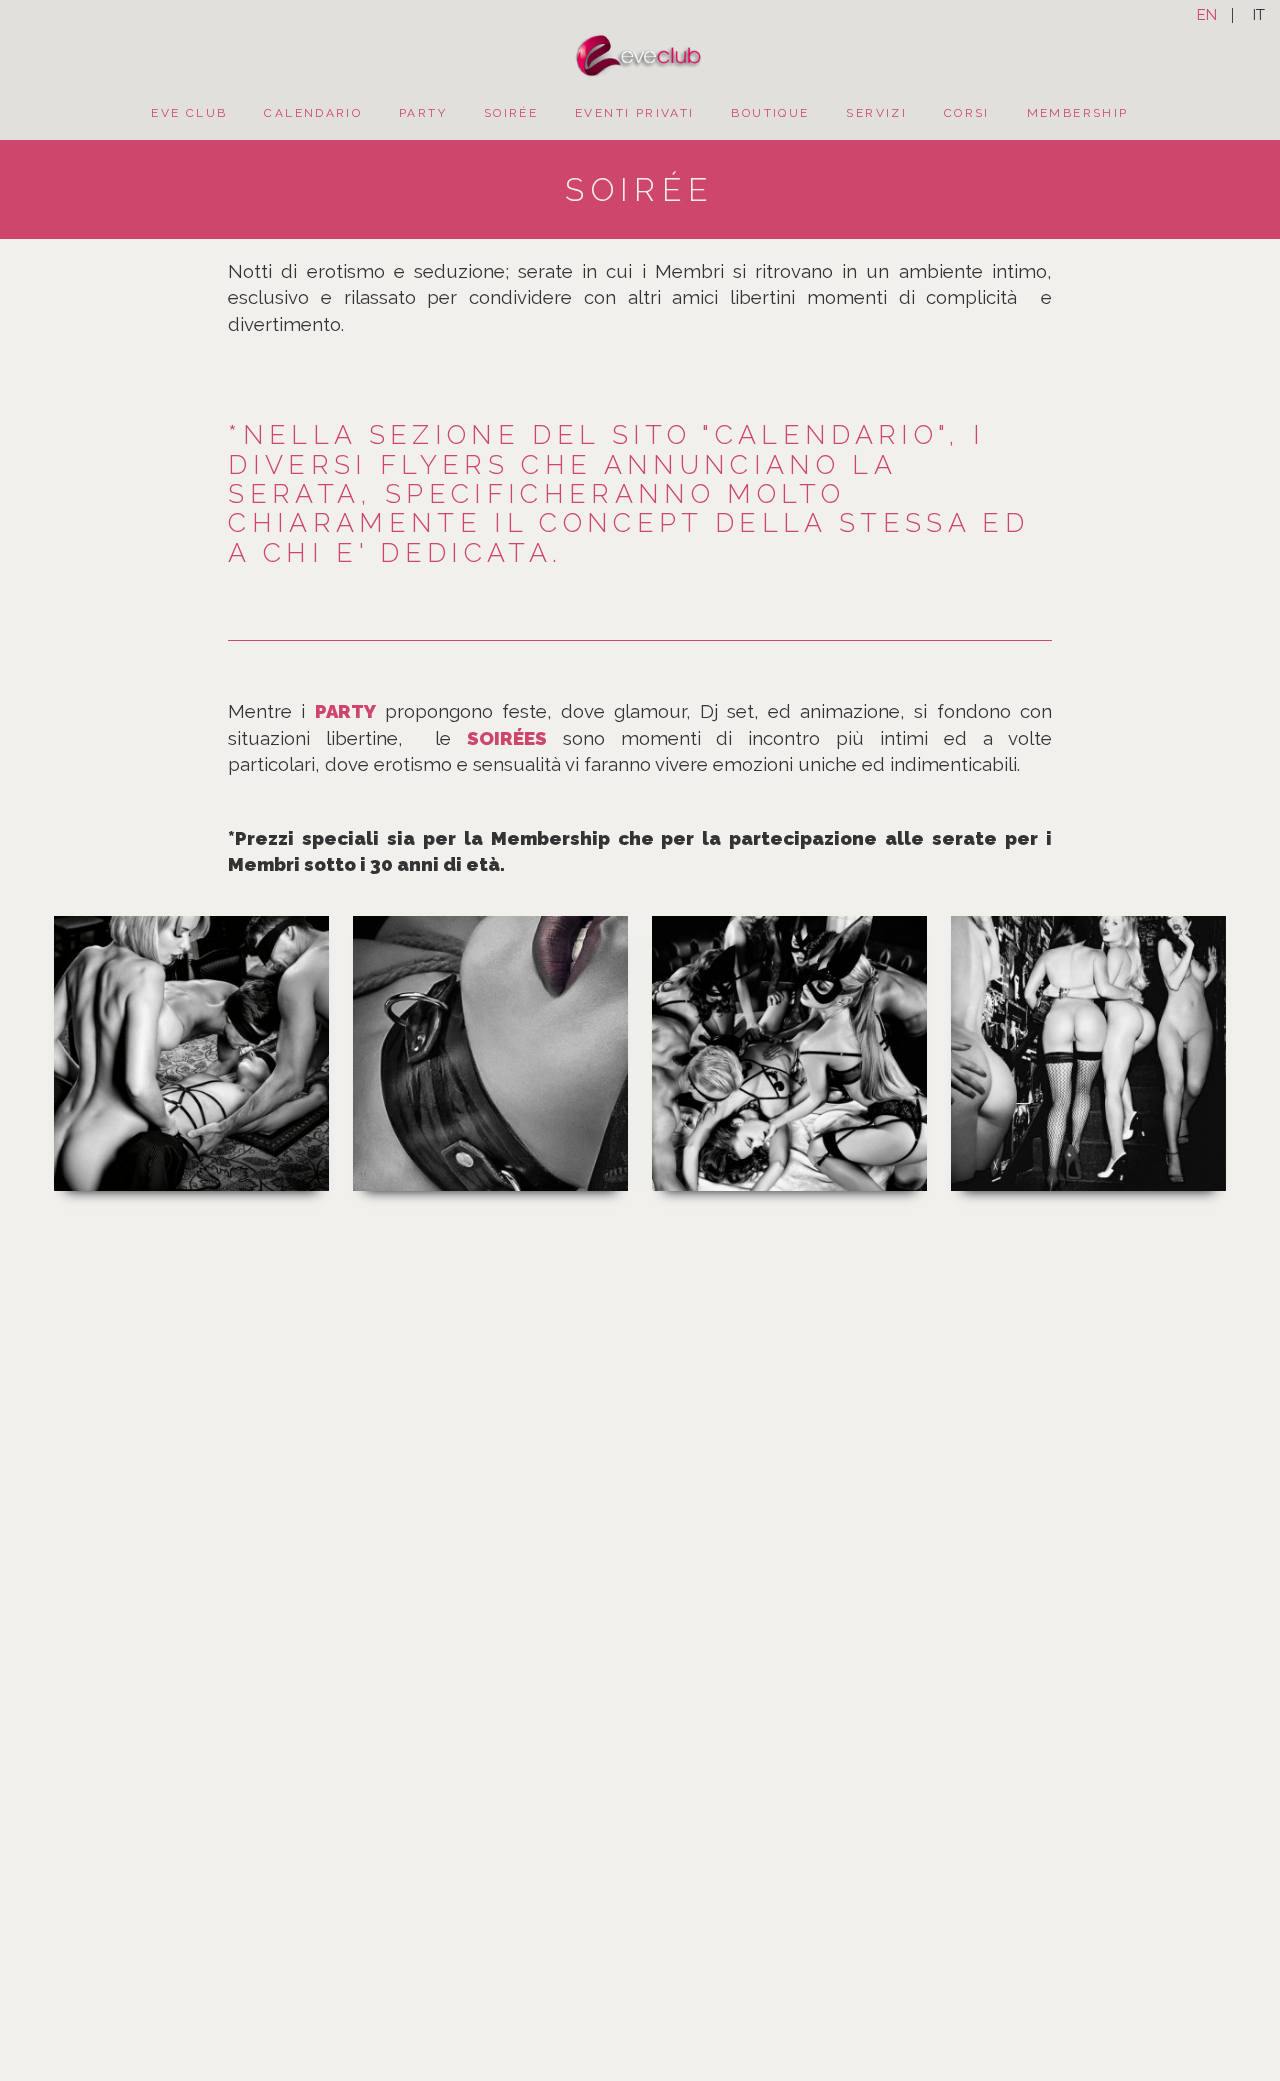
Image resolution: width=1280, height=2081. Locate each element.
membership (1078, 113)
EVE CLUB (189, 113)
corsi (967, 113)
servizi (876, 113)
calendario (313, 113)
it (1259, 15)
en (1207, 15)
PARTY (423, 113)
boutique (770, 113)
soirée (511, 113)
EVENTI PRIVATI (634, 113)
